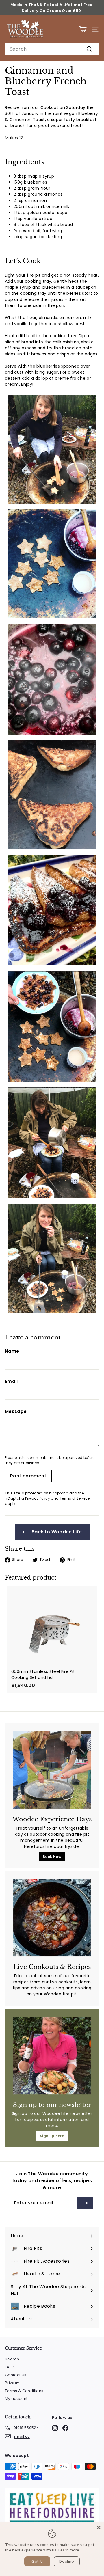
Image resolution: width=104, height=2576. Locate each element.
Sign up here (52, 2136)
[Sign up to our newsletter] (52, 2056)
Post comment (28, 1476)
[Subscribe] (85, 2203)
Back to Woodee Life (56, 1532)
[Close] (99, 2527)
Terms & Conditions (24, 2391)
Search (12, 2359)
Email (11, 1381)
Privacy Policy (38, 1498)
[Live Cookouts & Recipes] (52, 1918)
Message (16, 1411)
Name (12, 1351)
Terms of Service (75, 1498)
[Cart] (83, 29)
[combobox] (52, 49)
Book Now (52, 1857)
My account (16, 2399)
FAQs (10, 2367)
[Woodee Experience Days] (52, 1770)
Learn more (69, 2550)
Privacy (12, 2383)
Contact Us (16, 2375)
